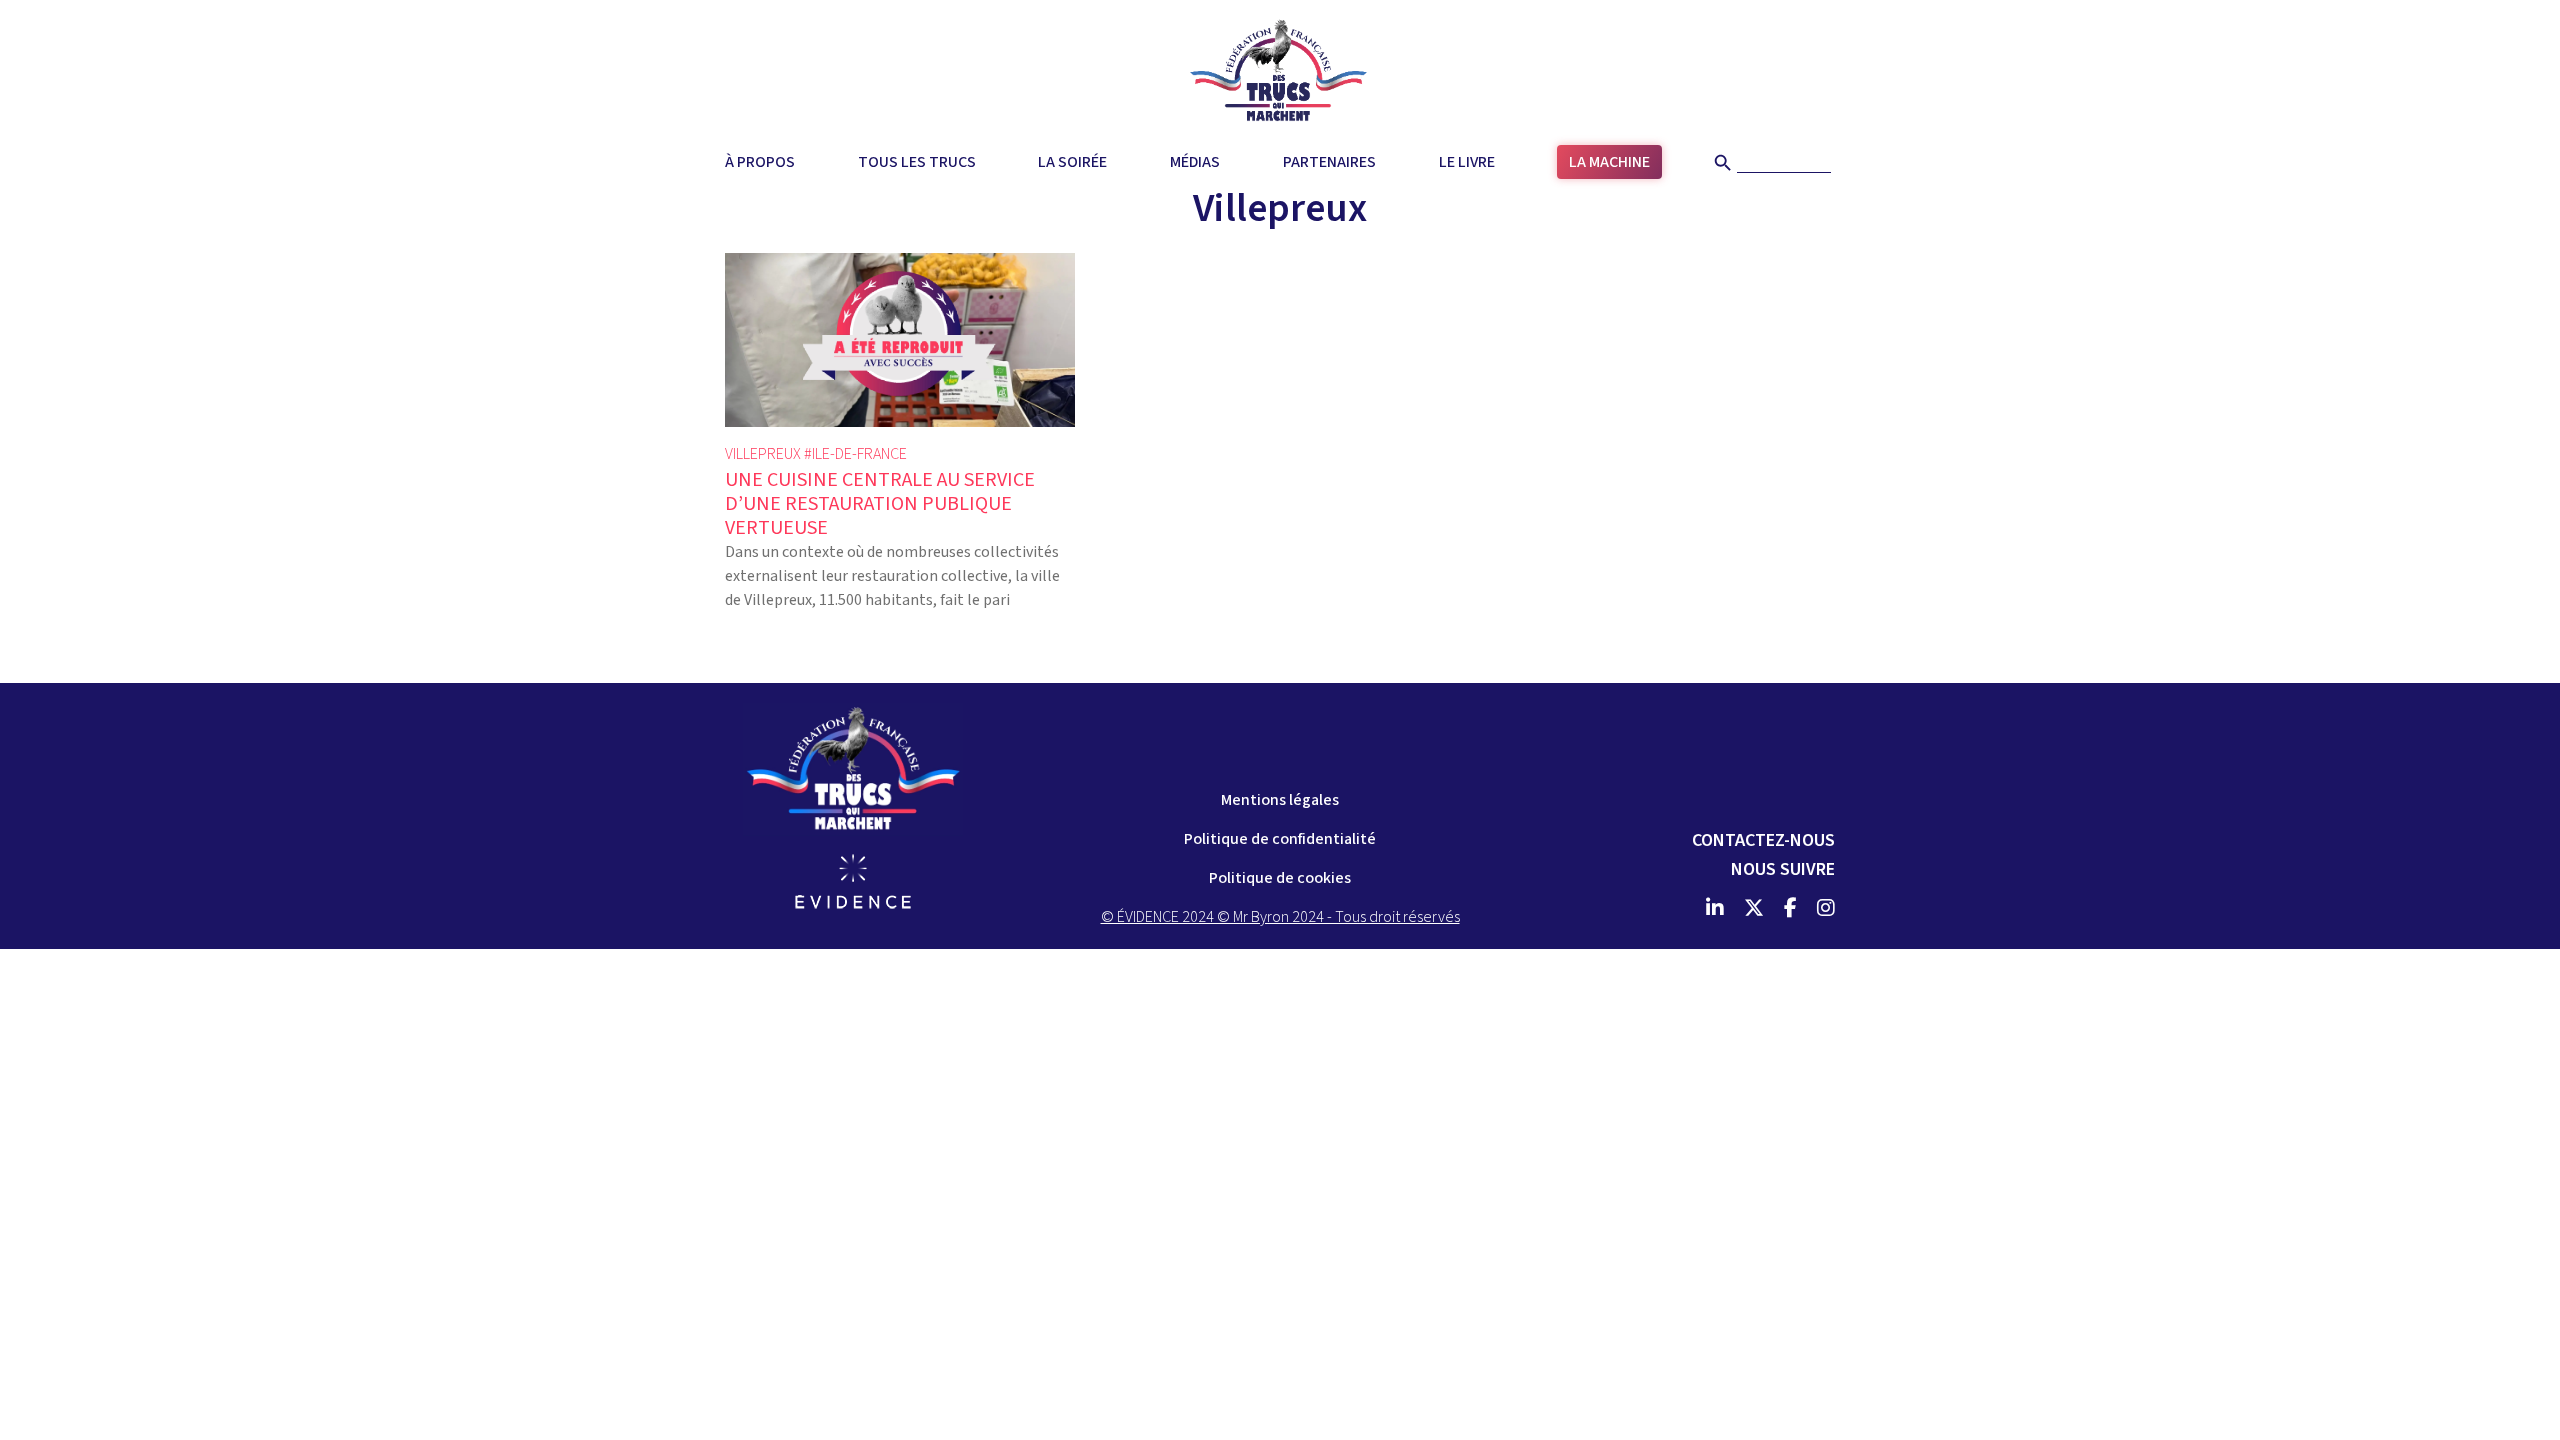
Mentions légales (1280, 800)
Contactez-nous (1763, 840)
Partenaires (1329, 162)
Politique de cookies (1280, 878)
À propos (760, 162)
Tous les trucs (917, 162)
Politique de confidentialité (1280, 839)
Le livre (1467, 162)
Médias (1195, 162)
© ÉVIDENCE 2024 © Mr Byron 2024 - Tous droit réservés (1280, 917)
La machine (1609, 162)
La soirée (1072, 162)
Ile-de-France (859, 454)
